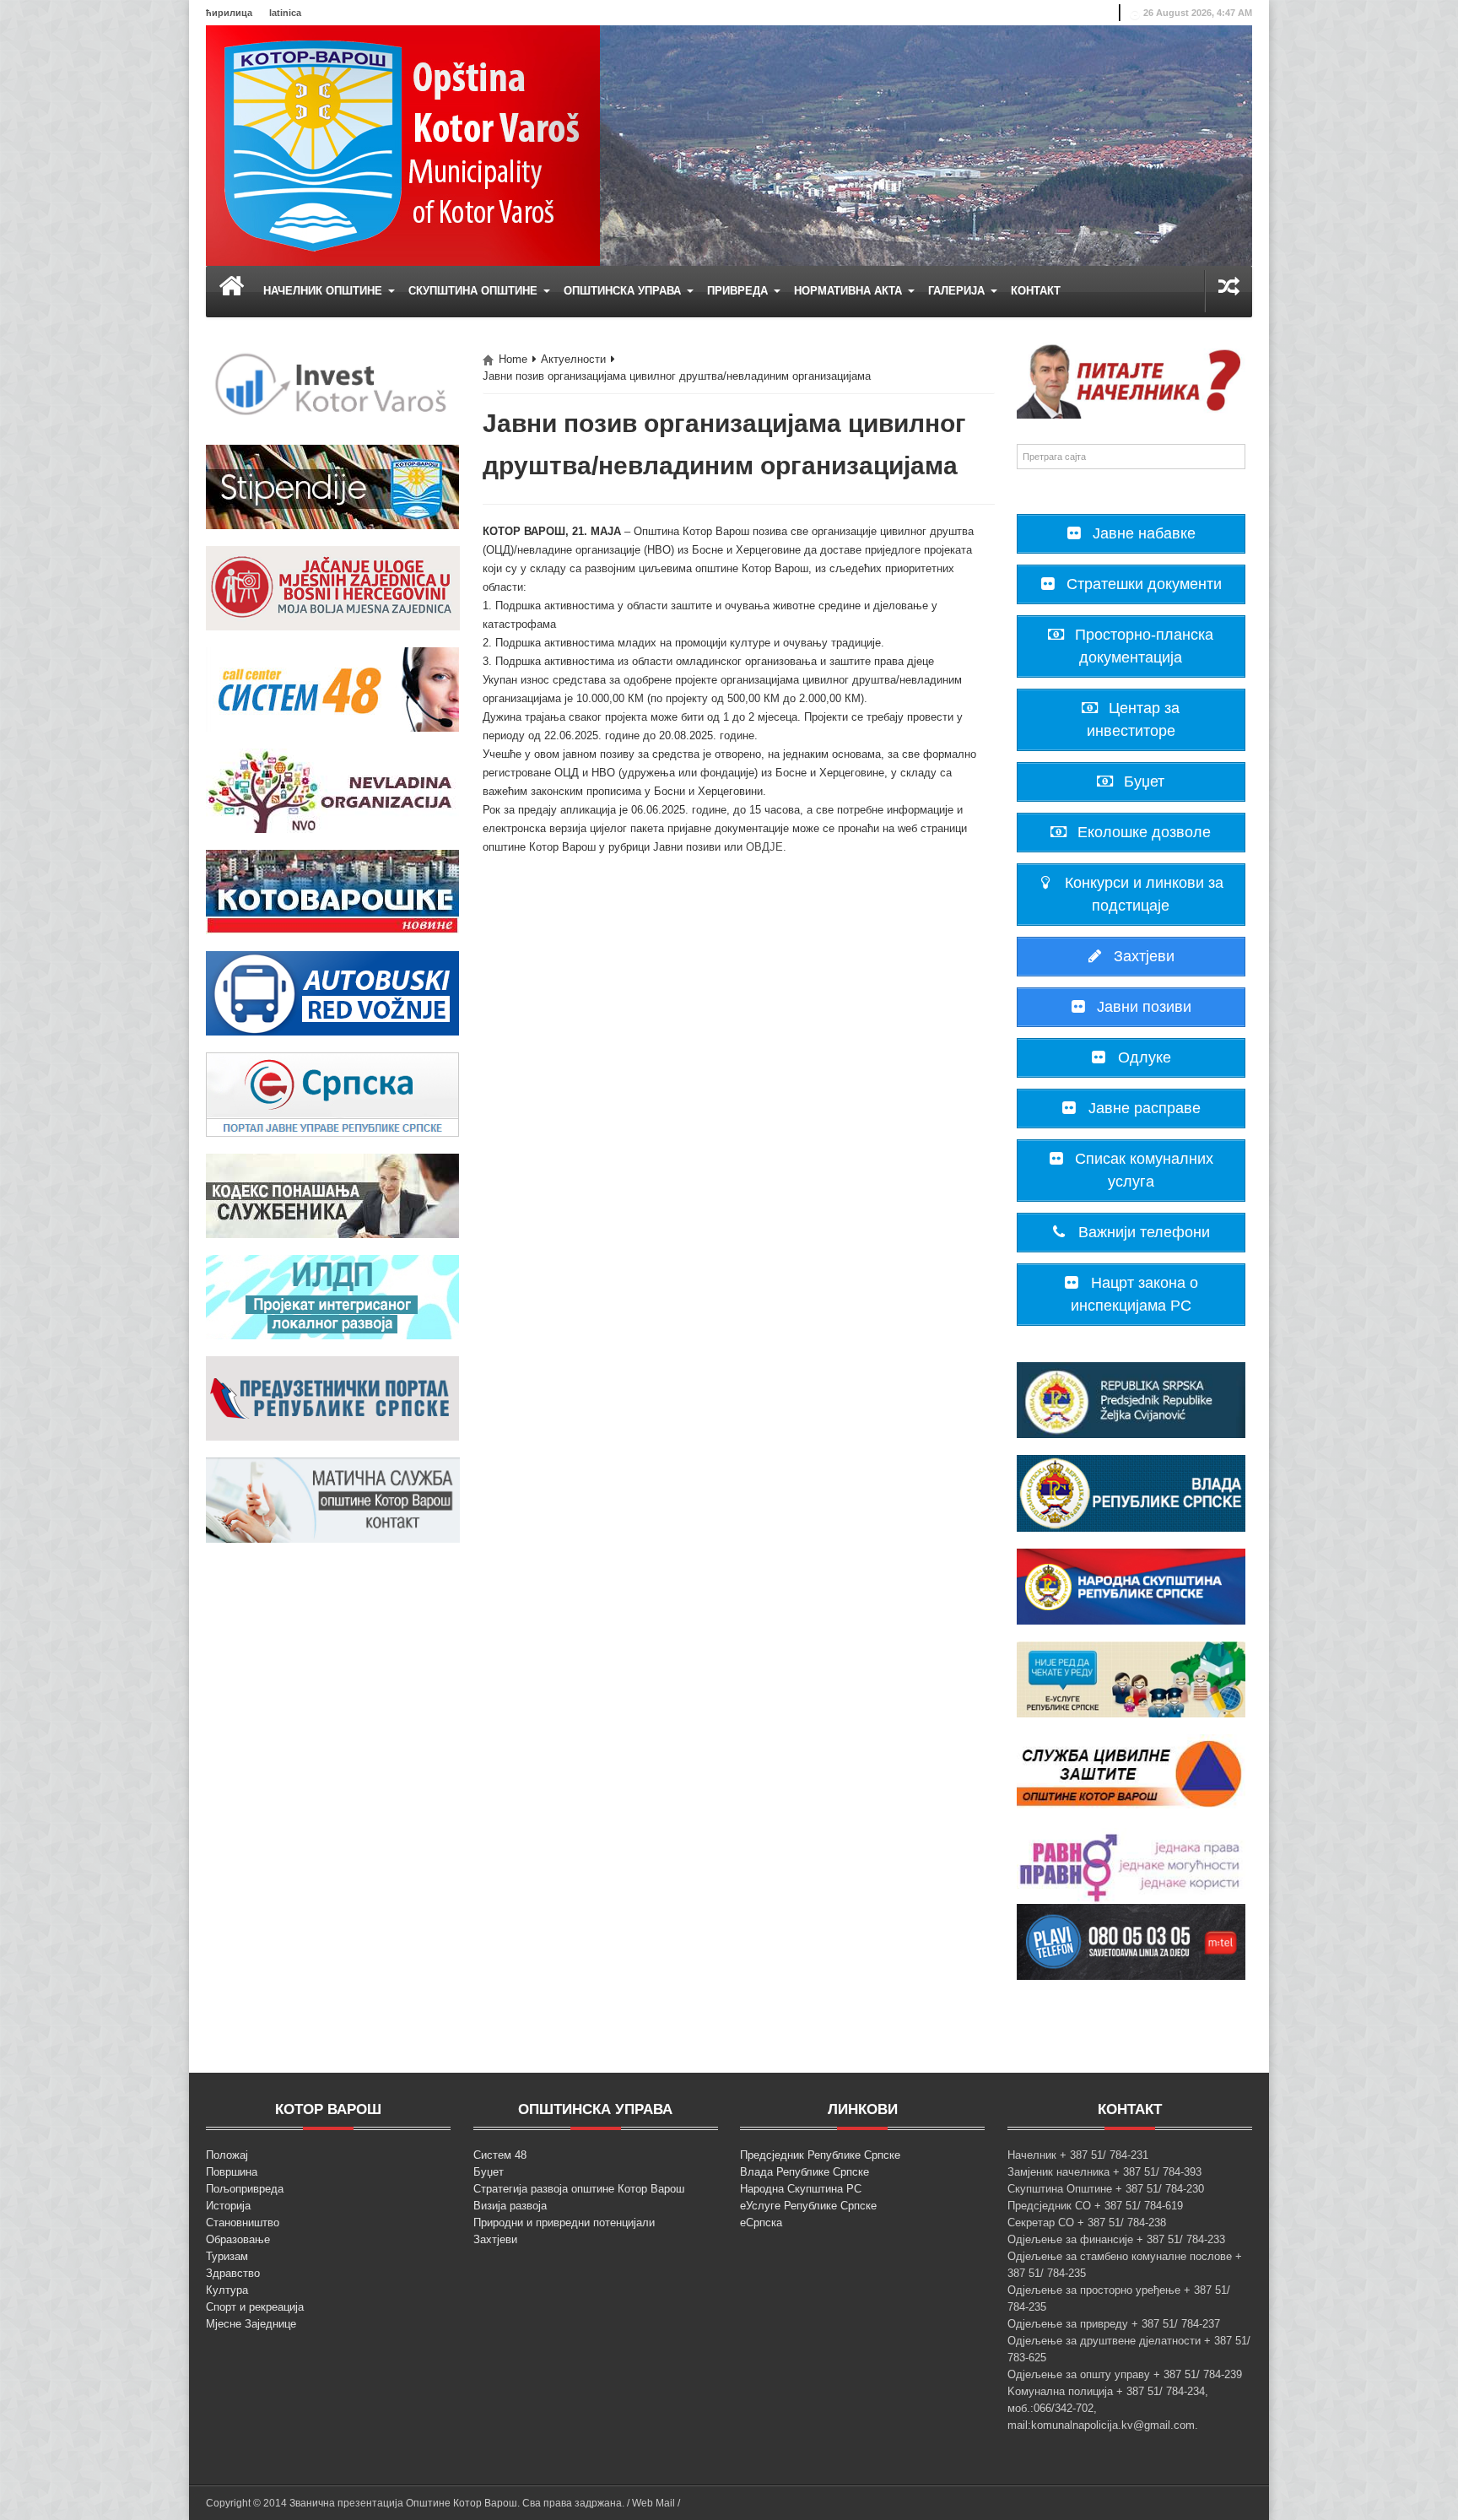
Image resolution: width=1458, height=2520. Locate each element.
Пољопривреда (245, 2189)
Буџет (489, 2172)
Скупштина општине (475, 291)
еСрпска (761, 2223)
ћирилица (229, 13)
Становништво (243, 2223)
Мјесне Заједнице (251, 2324)
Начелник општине (324, 291)
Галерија (958, 291)
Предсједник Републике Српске (820, 2155)
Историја (228, 2206)
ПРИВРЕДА (739, 291)
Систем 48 (500, 2155)
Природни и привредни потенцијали (564, 2223)
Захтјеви (495, 2239)
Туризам (227, 2256)
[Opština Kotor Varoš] (403, 145)
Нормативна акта (850, 291)
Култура (227, 2290)
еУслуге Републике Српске (808, 2206)
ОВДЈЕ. (766, 847)
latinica (285, 13)
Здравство (233, 2273)
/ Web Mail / (653, 2503)
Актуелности (573, 359)
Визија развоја (510, 2206)
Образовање (238, 2239)
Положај (227, 2155)
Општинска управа (624, 291)
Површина (232, 2172)
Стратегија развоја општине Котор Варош (579, 2189)
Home (513, 359)
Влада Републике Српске (805, 2172)
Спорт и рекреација (255, 2307)
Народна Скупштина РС (801, 2189)
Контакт (1036, 291)
